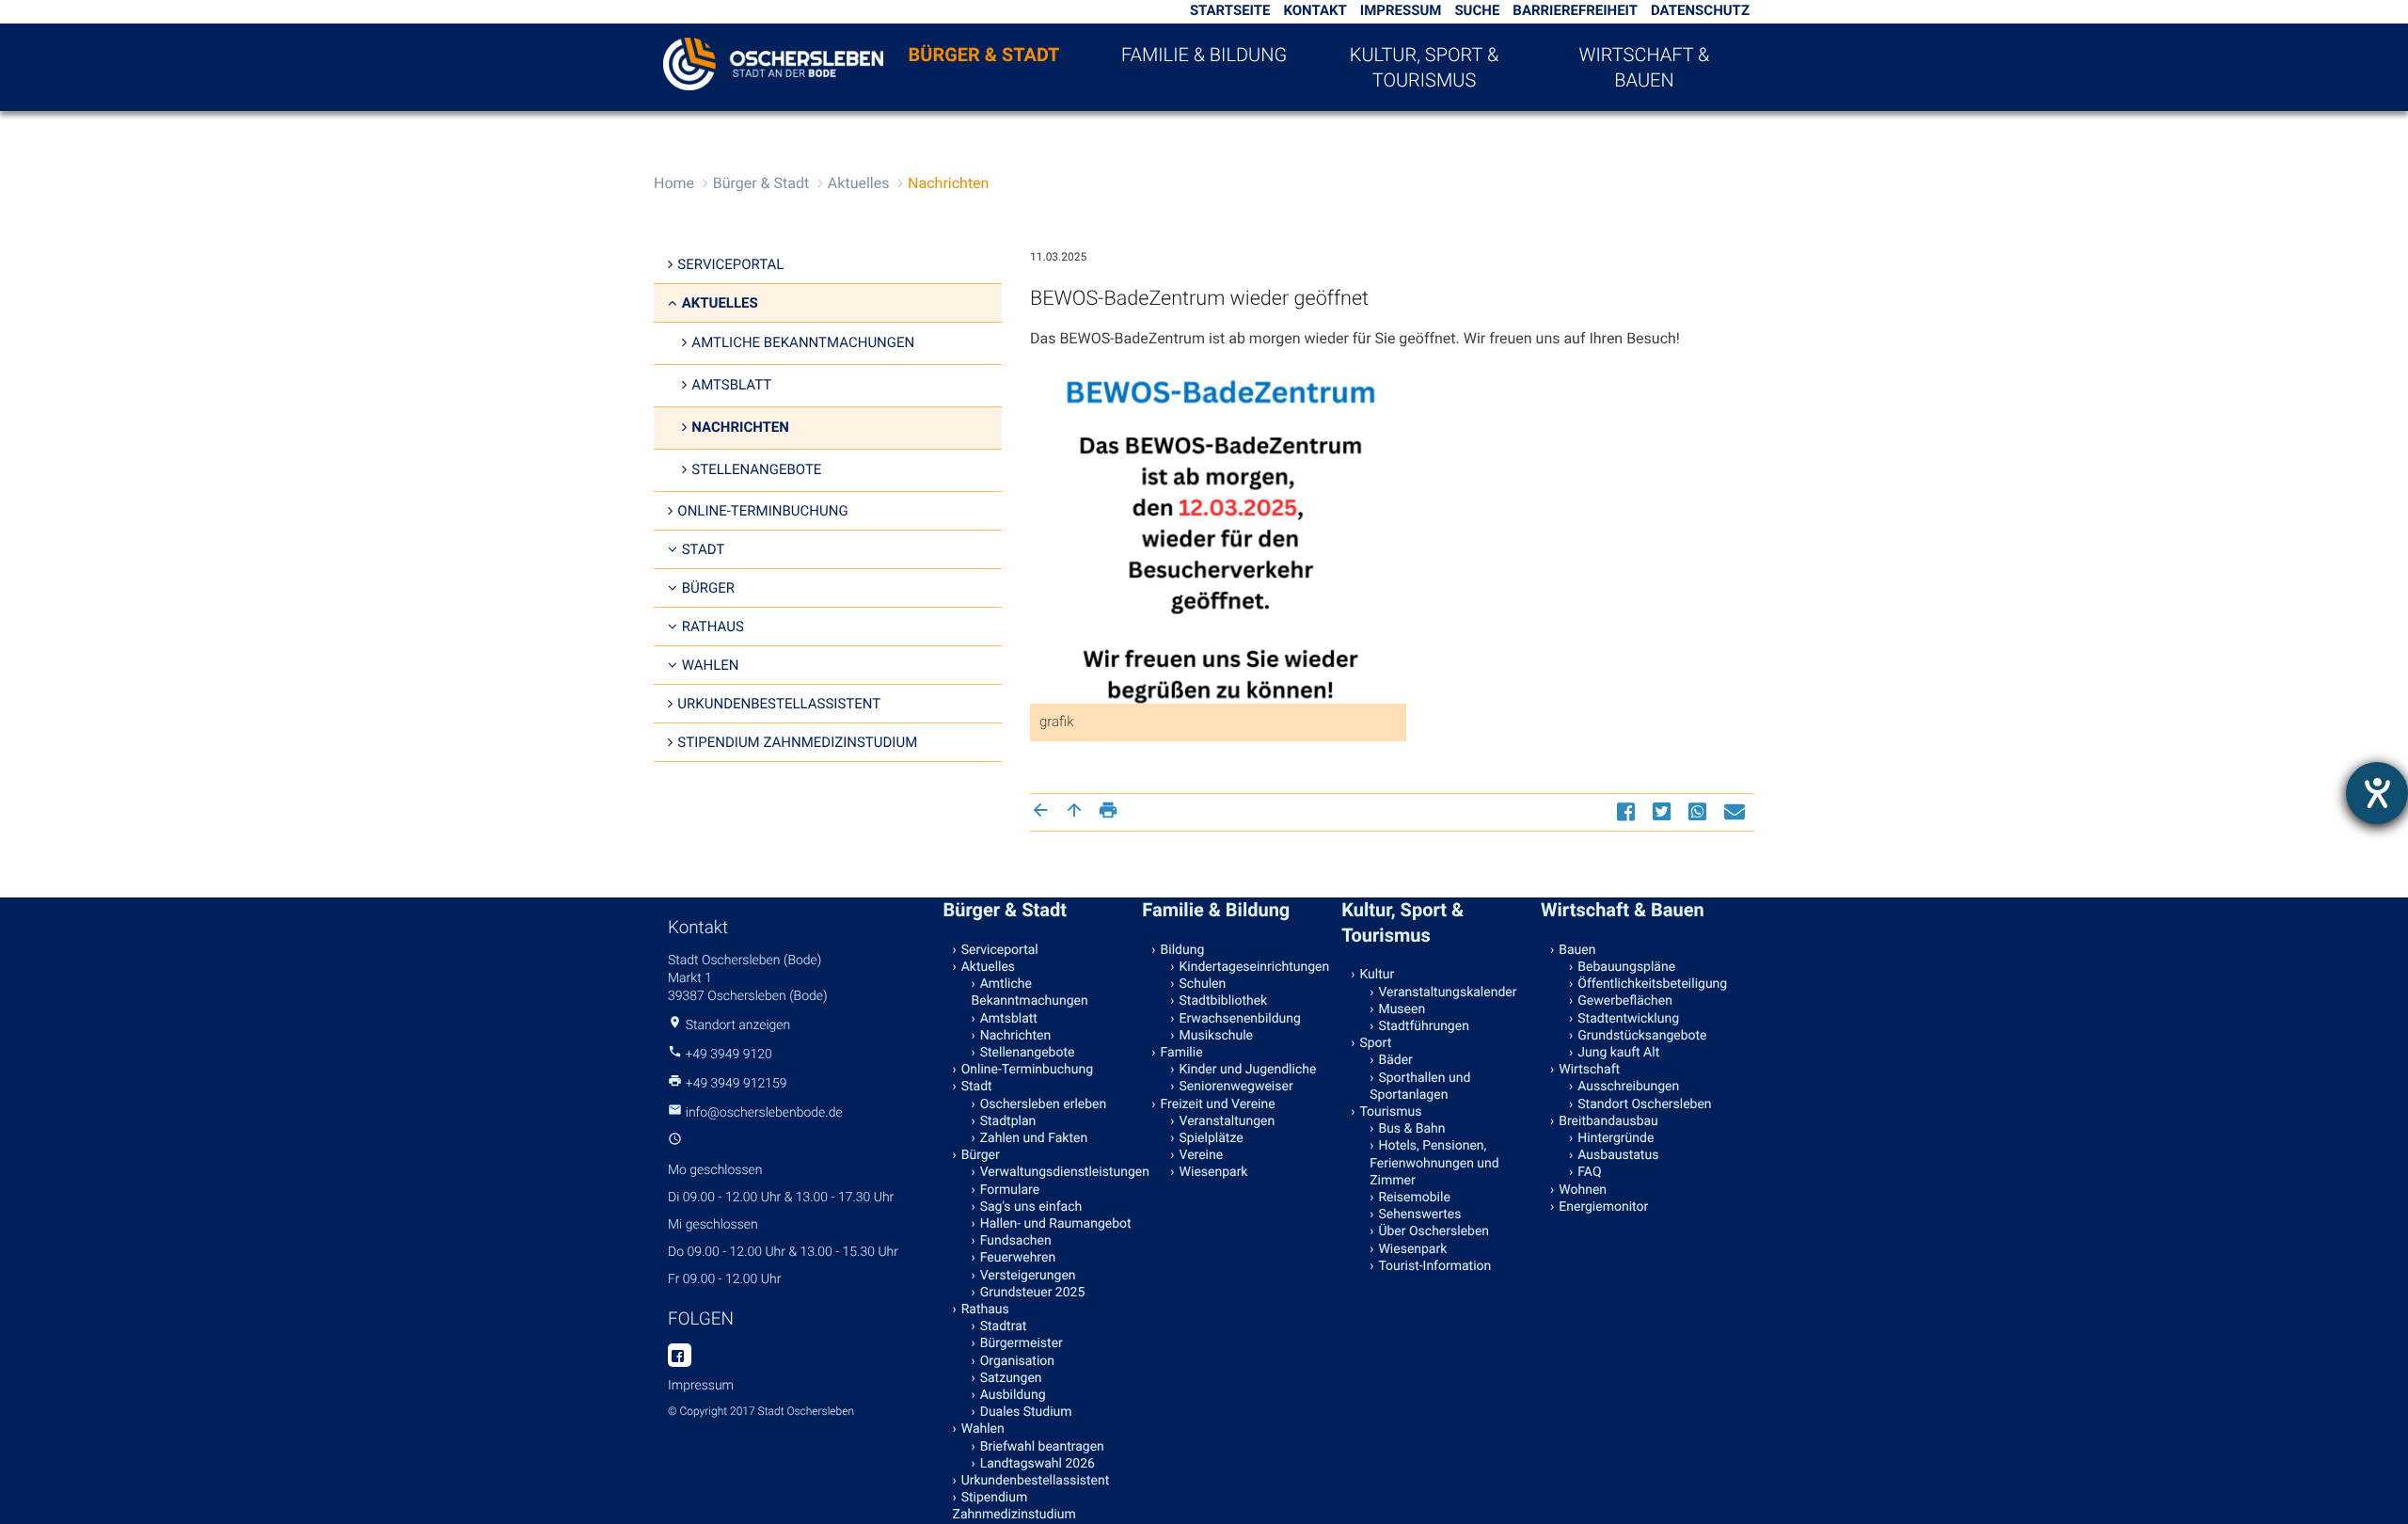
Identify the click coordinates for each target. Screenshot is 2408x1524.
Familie (1182, 1053)
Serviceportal (730, 264)
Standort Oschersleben (1644, 1104)
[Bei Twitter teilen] (1664, 811)
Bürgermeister (1022, 1343)
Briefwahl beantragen (1042, 1447)
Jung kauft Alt (1618, 1053)
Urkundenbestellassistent (779, 704)
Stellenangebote (756, 469)
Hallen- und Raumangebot (1056, 1224)
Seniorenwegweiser (1236, 1087)
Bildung (1183, 950)
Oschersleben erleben (1044, 1104)
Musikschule (1216, 1036)
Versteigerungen (1028, 1276)
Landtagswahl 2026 (1038, 1464)
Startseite (1230, 10)
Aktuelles (859, 183)
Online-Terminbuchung (762, 511)
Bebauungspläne (1626, 967)
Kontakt (1315, 10)
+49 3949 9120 (728, 1055)
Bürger (708, 588)
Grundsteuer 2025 (1033, 1293)
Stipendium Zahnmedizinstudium (797, 742)
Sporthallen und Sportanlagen (1420, 1087)
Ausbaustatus (1618, 1155)
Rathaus (713, 627)
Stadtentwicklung (1628, 1019)
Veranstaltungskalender (1447, 992)
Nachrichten (948, 183)
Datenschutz (1700, 10)
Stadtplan (1008, 1121)
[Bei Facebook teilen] (1628, 811)
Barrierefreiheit (1575, 10)
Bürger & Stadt (984, 55)
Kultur (1377, 975)
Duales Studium (1026, 1412)
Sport (1375, 1043)
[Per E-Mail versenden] (1737, 811)
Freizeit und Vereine (1218, 1104)
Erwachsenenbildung (1240, 1019)
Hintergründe (1616, 1138)
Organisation (1017, 1361)
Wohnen (1583, 1190)
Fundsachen (1016, 1241)
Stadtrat (1004, 1326)
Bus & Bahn (1411, 1129)
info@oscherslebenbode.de (764, 1113)
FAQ (1589, 1172)
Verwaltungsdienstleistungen (1057, 1172)
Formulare (1010, 1190)
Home (674, 183)
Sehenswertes (1419, 1214)
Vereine (1202, 1155)
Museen (1402, 1009)
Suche (1477, 10)
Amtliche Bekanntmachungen (803, 342)
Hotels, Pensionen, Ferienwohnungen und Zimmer (1434, 1163)
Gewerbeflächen (1625, 1001)
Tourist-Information (1434, 1266)
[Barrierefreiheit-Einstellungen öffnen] (2377, 793)
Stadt (704, 549)
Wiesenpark (1214, 1172)
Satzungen (1011, 1378)
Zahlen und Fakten (1034, 1138)
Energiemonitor (1603, 1207)
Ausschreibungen (1628, 1087)
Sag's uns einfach (1031, 1207)
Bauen (1577, 950)
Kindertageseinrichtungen (1255, 967)
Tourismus (1390, 1112)
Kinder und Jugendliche (1248, 1070)
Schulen (1203, 984)
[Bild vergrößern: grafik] (1218, 551)
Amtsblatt (731, 385)
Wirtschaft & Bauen (1645, 67)
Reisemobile (1414, 1198)
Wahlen (711, 665)
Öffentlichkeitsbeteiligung (1652, 984)
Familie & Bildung (1204, 55)
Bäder (1395, 1060)
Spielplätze (1212, 1138)
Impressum (1401, 10)
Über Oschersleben (1434, 1231)
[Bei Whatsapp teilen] (1700, 811)
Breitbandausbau (1608, 1121)
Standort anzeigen (738, 1025)
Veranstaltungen (1228, 1121)
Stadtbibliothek (1224, 1001)
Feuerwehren (1018, 1258)
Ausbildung (1013, 1395)
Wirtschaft (1589, 1070)
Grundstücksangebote (1642, 1036)
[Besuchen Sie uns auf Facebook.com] (680, 1357)
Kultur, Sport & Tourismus (1424, 67)
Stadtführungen (1423, 1026)
